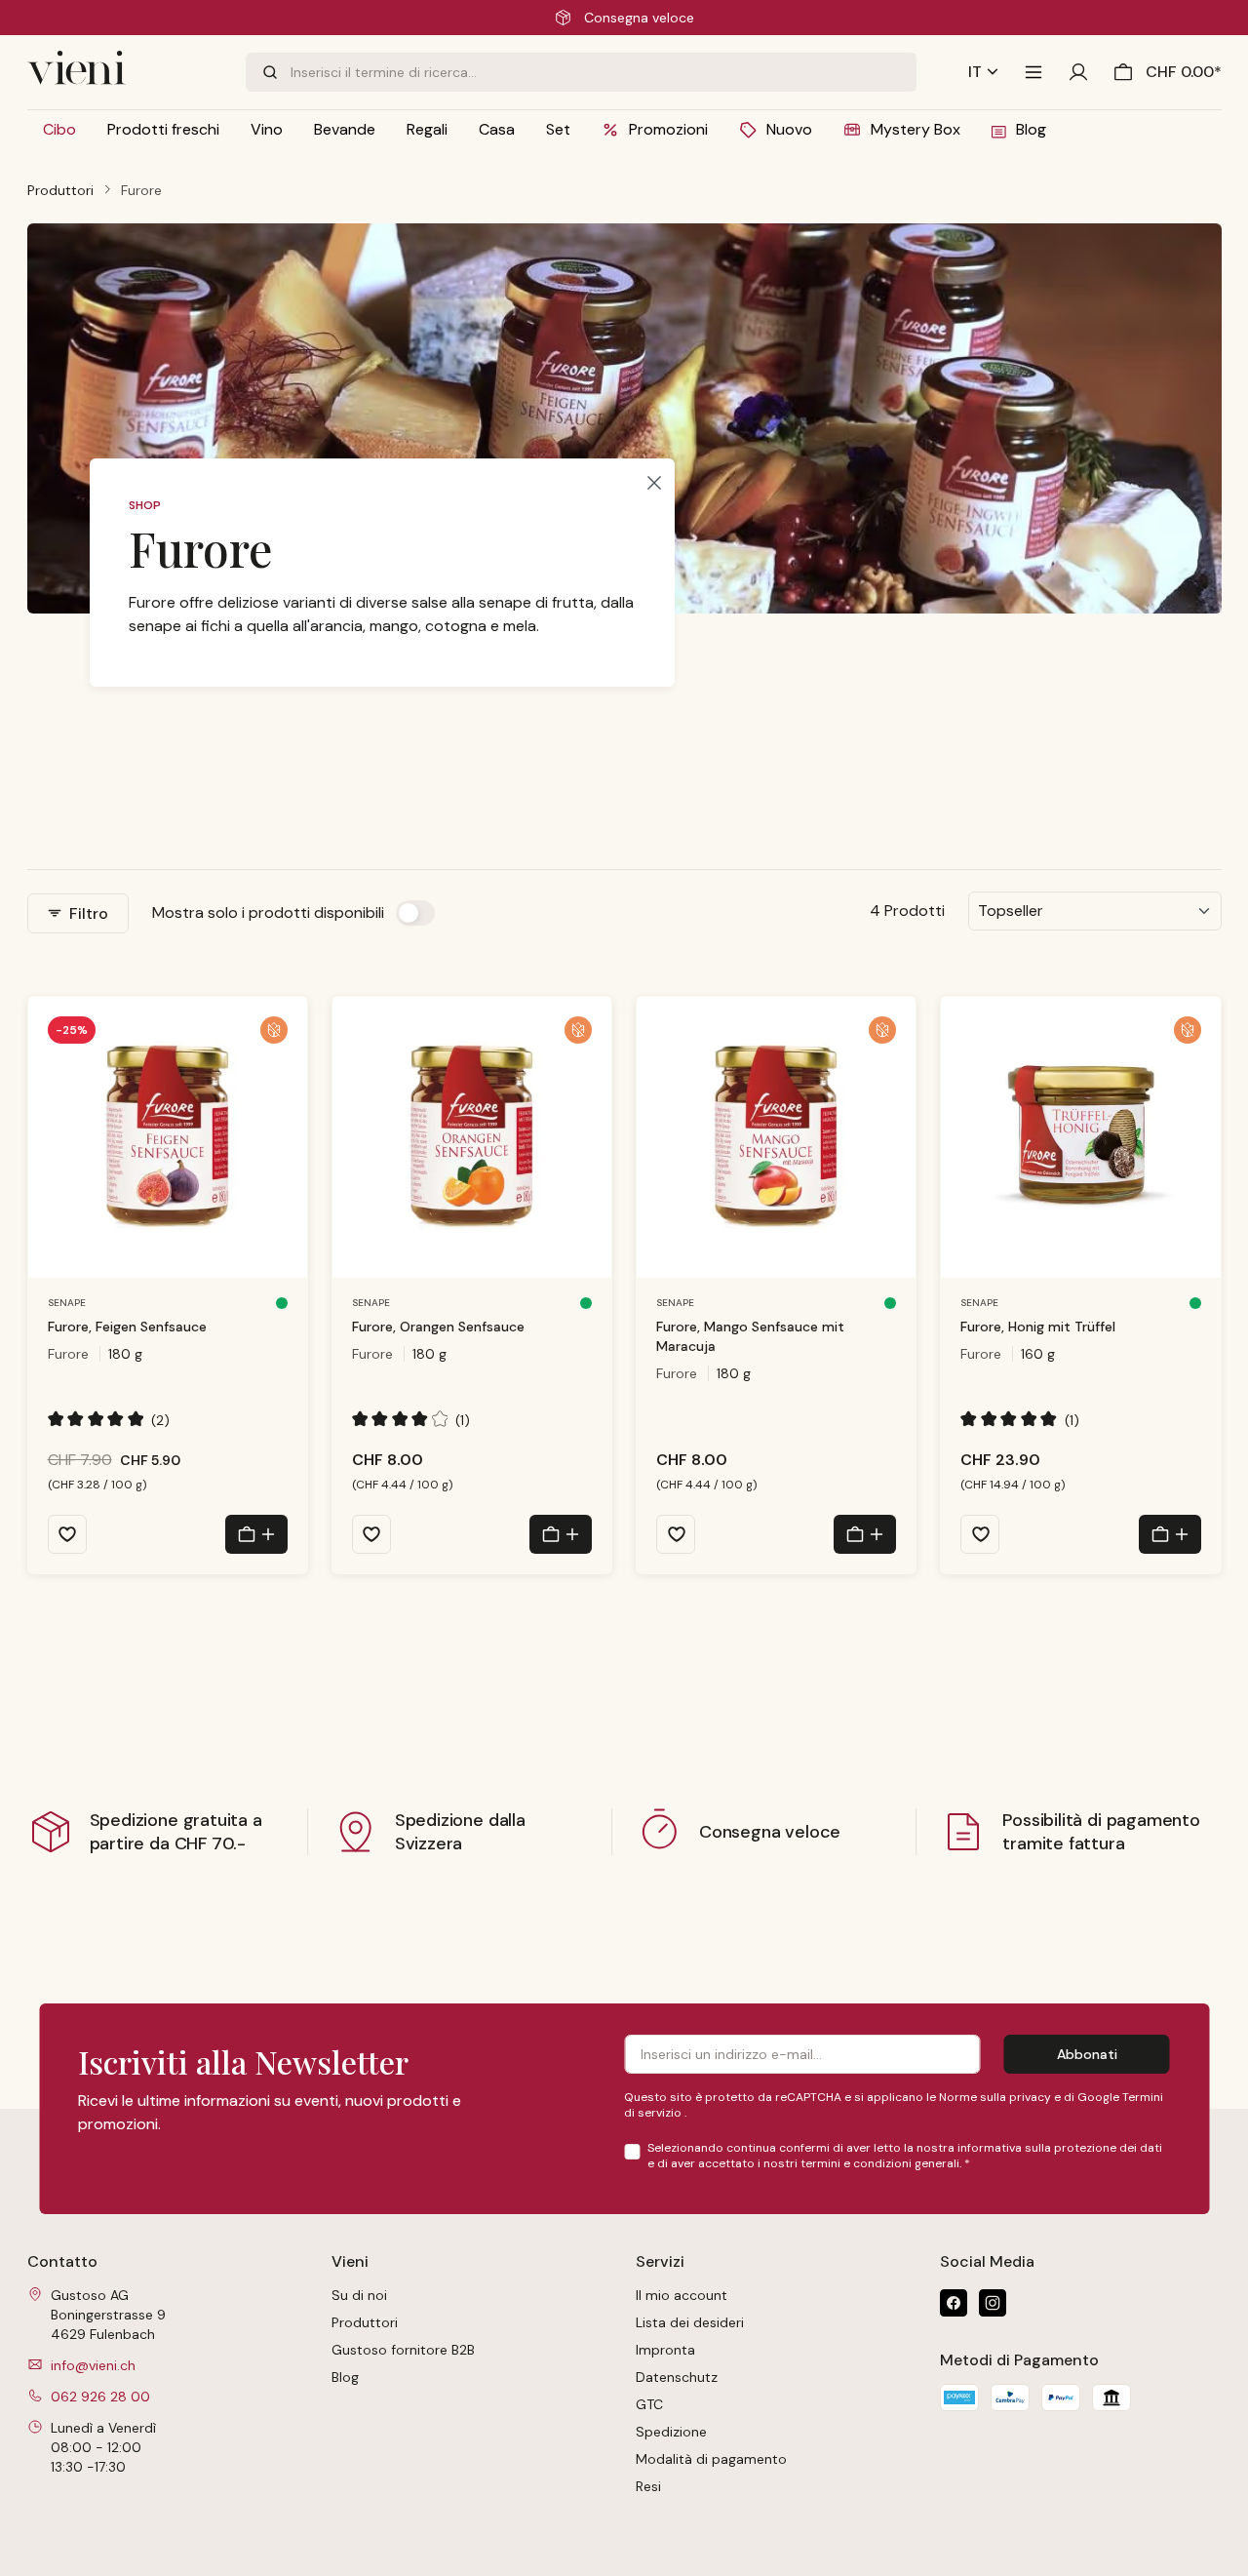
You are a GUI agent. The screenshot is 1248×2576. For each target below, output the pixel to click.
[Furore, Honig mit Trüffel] (1080, 1137)
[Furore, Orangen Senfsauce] (472, 1137)
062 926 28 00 (100, 2397)
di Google (1093, 2097)
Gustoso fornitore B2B (403, 2350)
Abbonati (1087, 2054)
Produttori (365, 2322)
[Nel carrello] (256, 1534)
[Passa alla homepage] (125, 72)
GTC (649, 2404)
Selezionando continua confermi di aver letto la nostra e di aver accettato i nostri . (905, 2156)
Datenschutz (677, 2377)
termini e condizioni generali (880, 2163)
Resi (648, 2486)
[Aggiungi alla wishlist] (67, 1534)
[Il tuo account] (1078, 72)
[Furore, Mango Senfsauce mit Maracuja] (776, 1137)
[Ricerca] (268, 72)
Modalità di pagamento (711, 2459)
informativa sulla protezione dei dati (1060, 2148)
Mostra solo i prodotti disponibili (268, 912)
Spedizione (671, 2432)
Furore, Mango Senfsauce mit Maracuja (750, 1336)
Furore (68, 1354)
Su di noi (359, 2295)
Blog (345, 2377)
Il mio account (682, 2295)
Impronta (665, 2350)
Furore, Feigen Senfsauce (127, 1327)
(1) (411, 1420)
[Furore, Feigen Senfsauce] (168, 1137)
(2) (109, 1420)
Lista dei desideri (690, 2322)
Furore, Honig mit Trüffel (1038, 1327)
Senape (67, 1303)
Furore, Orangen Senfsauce (438, 1327)
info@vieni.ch (93, 2365)
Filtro (87, 913)
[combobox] (603, 72)
